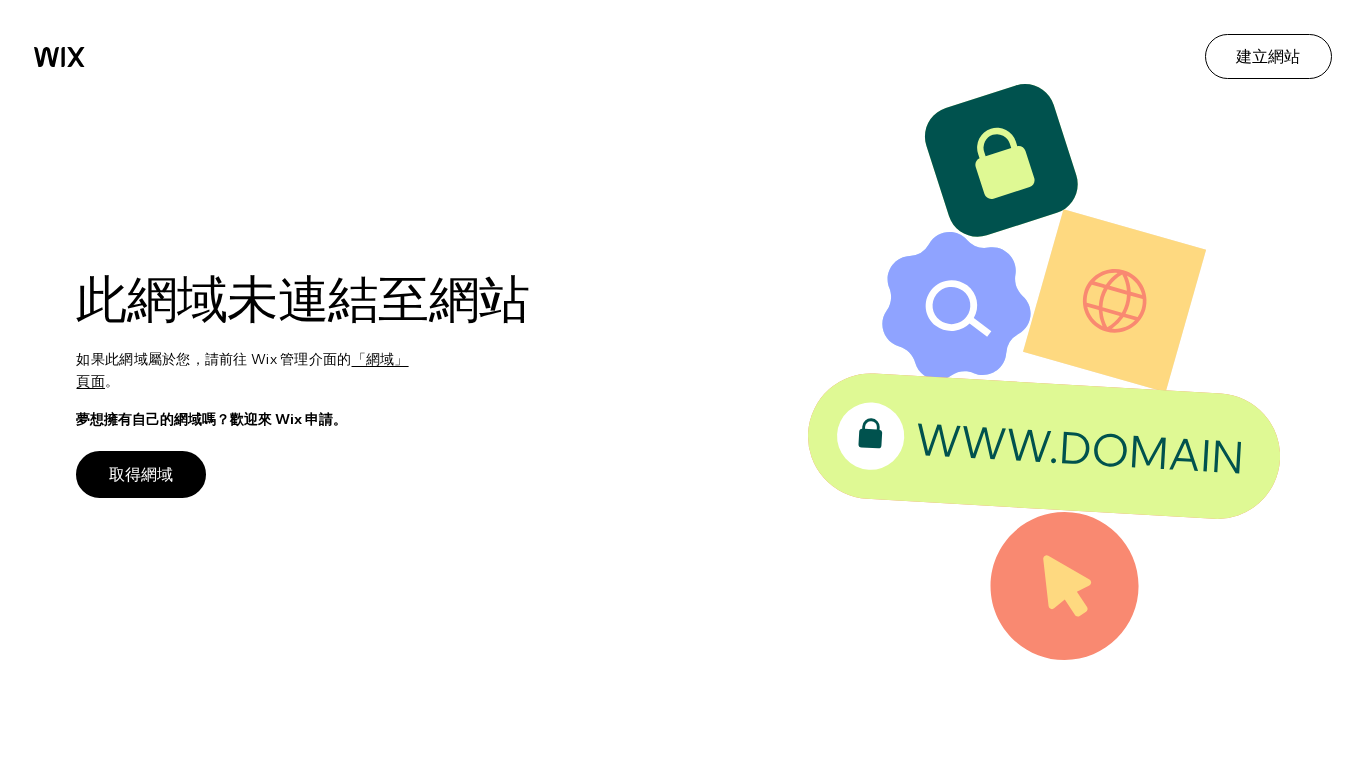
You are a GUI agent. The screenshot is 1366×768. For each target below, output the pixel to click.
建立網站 (1268, 56)
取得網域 (141, 474)
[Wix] (59, 57)
